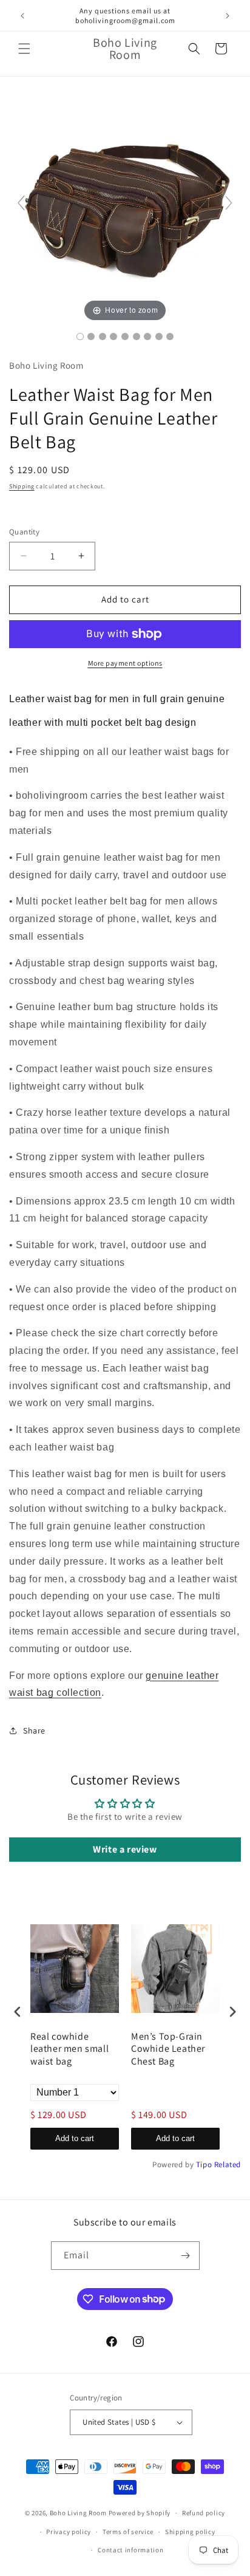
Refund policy (204, 2513)
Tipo (204, 2164)
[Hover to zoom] (125, 208)
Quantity (24, 532)
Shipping (22, 486)
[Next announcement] (228, 16)
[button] (24, 49)
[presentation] (18, 2012)
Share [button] (34, 1730)
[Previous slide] (21, 203)
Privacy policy (69, 2532)
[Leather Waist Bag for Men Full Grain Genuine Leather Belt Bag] (80, 337)
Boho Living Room (78, 2513)
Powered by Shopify (140, 2513)
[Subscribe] (186, 2256)
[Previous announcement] (22, 16)
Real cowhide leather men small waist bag (69, 2049)
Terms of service (128, 2532)
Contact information (130, 2550)
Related (228, 2164)
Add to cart (75, 2138)
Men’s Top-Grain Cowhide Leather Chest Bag (168, 2049)
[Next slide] (229, 203)
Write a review (125, 1849)
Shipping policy (190, 2532)
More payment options (125, 663)
